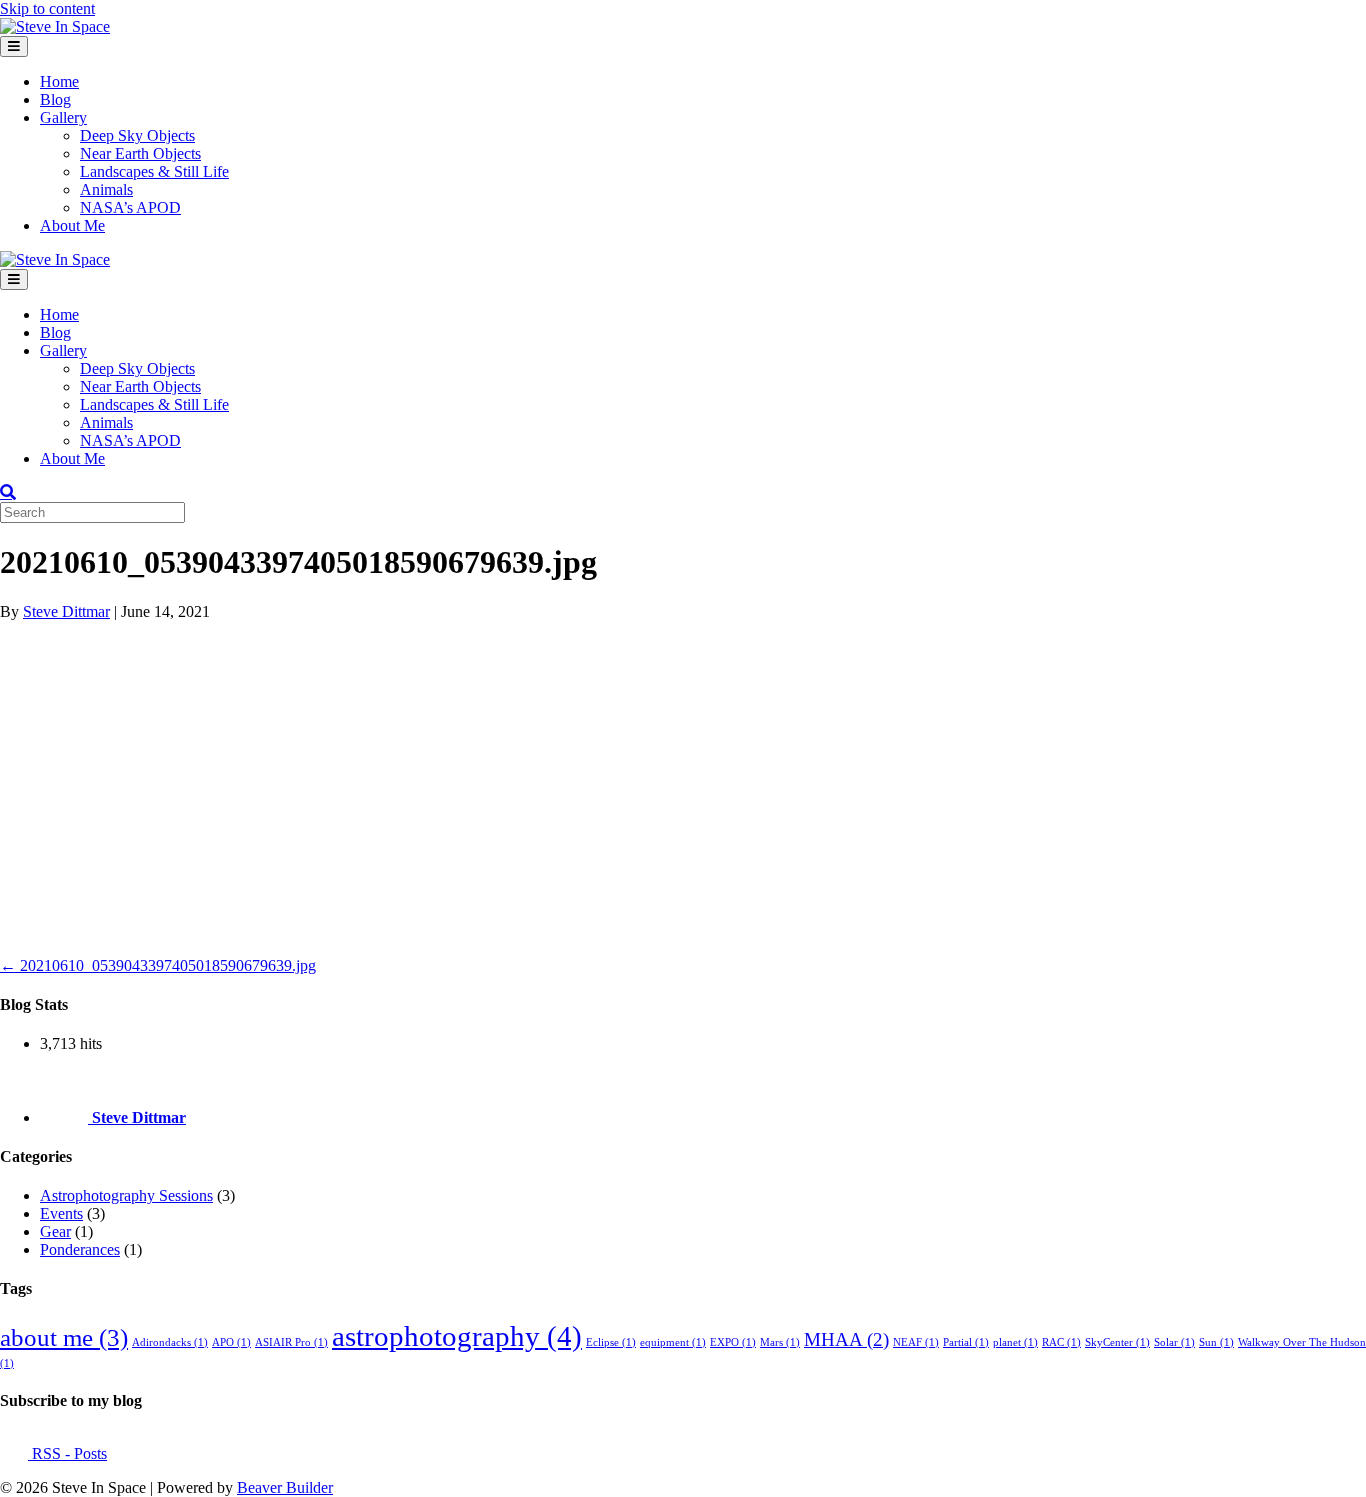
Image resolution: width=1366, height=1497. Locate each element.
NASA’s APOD (130, 207)
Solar (1174, 1342)
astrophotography (457, 1336)
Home (59, 81)
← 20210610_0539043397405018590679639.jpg (158, 965)
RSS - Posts (67, 1453)
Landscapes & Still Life (154, 171)
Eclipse (611, 1342)
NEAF (916, 1342)
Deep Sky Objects (137, 135)
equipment (673, 1342)
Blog (55, 99)
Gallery (63, 117)
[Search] (8, 492)
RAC (1061, 1342)
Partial (966, 1342)
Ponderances (80, 1249)
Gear (55, 1231)
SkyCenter (1117, 1342)
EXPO (733, 1342)
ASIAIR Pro (291, 1342)
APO (231, 1342)
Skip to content (47, 8)
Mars (780, 1342)
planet (1015, 1342)
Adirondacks (170, 1342)
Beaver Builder (285, 1487)
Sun (1216, 1342)
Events (61, 1213)
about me (64, 1337)
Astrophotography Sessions (126, 1195)
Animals (106, 189)
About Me (72, 225)
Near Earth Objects (140, 153)
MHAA (846, 1339)
